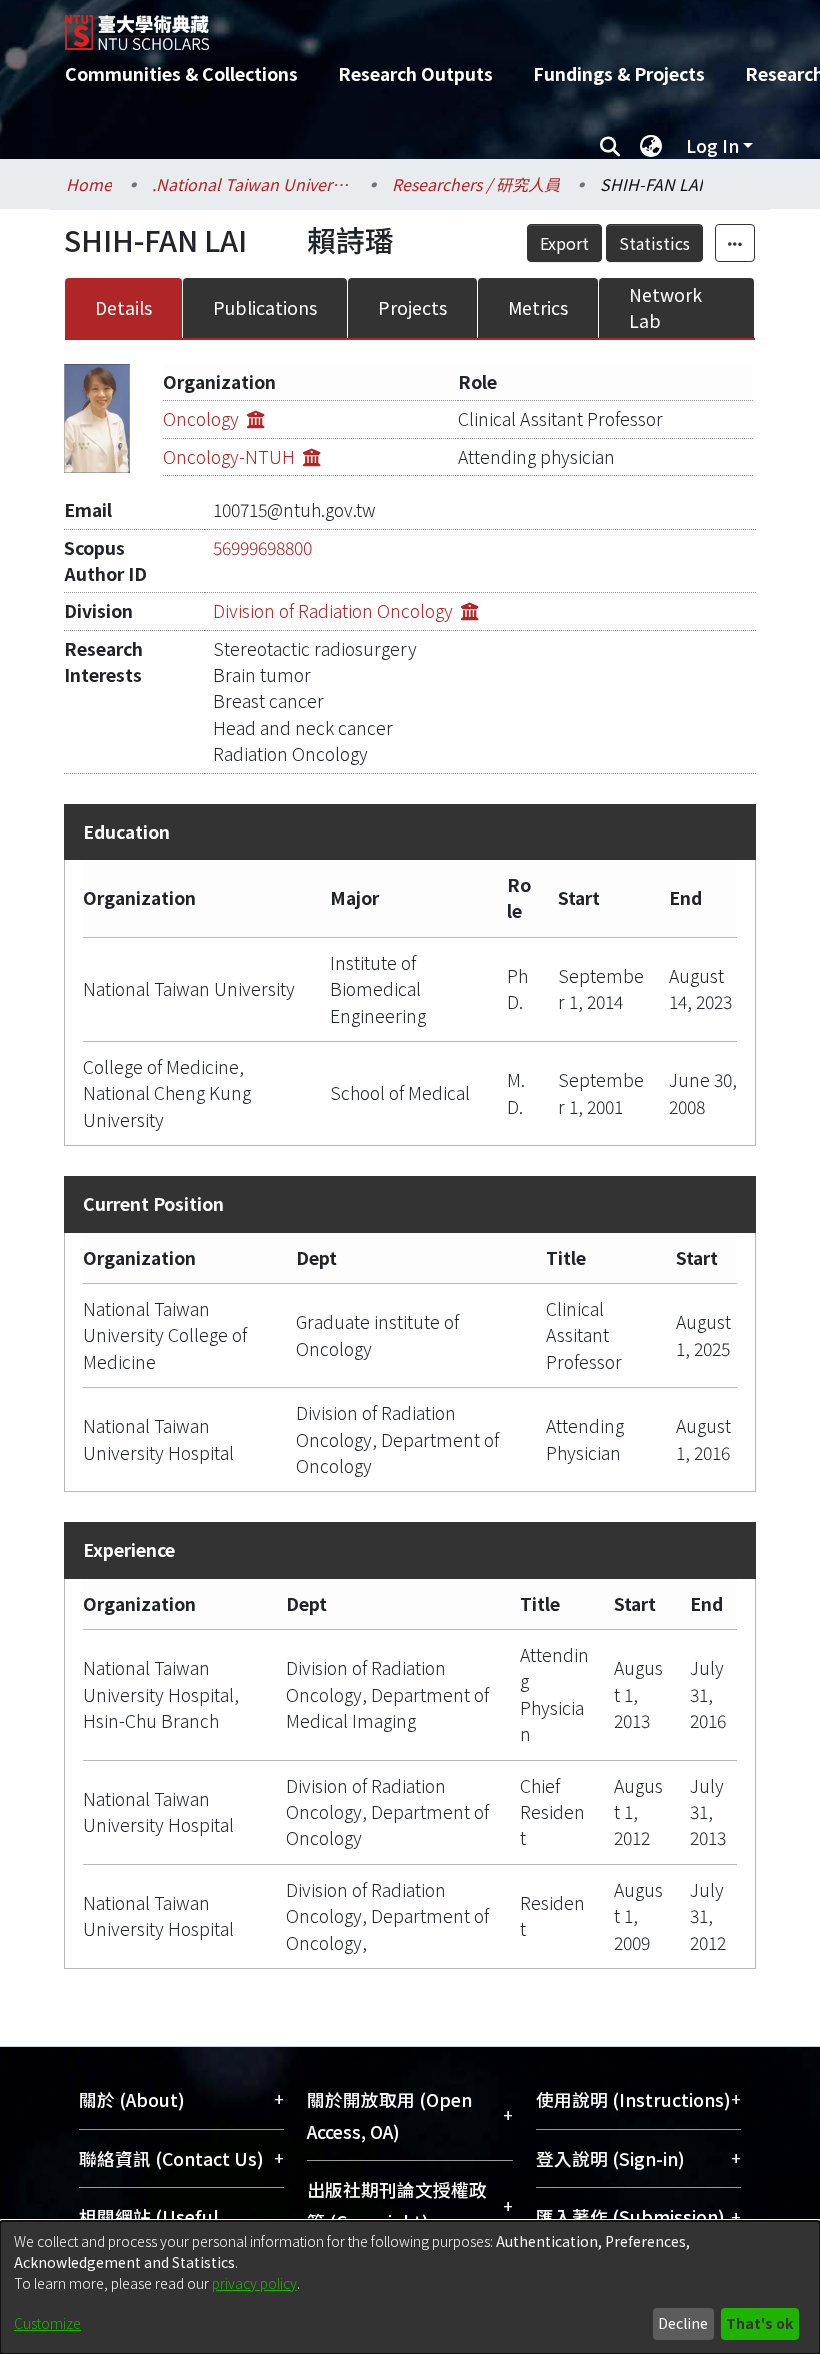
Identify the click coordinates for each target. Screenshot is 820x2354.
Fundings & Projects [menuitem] (619, 73)
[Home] (425, 25)
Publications (265, 307)
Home (89, 184)
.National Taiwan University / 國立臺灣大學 (252, 184)
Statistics (654, 243)
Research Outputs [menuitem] (415, 73)
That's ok (759, 2323)
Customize (47, 2323)
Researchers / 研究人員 (476, 184)
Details (123, 307)
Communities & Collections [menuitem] (181, 73)
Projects (412, 307)
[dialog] (410, 2287)
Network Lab (665, 307)
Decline (683, 2323)
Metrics (538, 307)
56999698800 (262, 547)
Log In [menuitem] (712, 145)
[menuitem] (651, 146)
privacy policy (254, 2283)
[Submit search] (609, 146)
